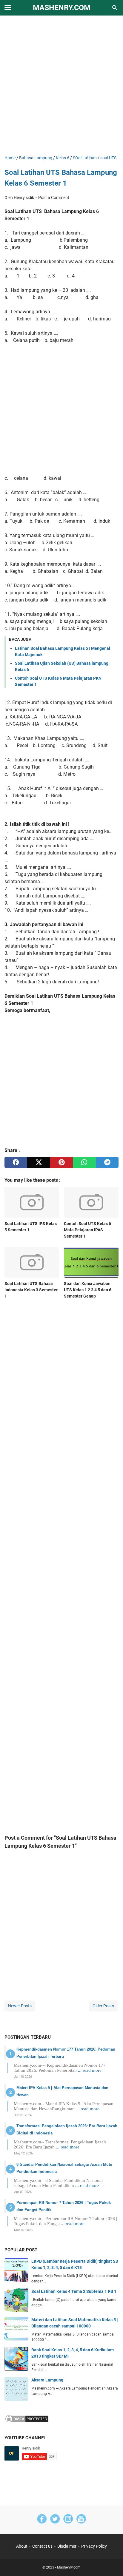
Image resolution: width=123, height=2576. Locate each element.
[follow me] (68, 2520)
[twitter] (39, 1162)
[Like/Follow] (42, 2520)
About (22, 2546)
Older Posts (103, 2006)
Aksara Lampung (47, 2380)
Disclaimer (67, 2546)
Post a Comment (54, 198)
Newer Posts (20, 2006)
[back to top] (111, 2563)
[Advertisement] (61, 86)
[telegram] (107, 1162)
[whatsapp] (84, 1162)
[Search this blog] (115, 8)
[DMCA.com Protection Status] (27, 2422)
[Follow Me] (55, 2520)
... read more (90, 2070)
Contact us (42, 2546)
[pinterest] (61, 1162)
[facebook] (16, 1162)
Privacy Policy (94, 2546)
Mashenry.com (62, 8)
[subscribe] (81, 2520)
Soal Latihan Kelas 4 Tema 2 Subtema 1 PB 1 (74, 2291)
